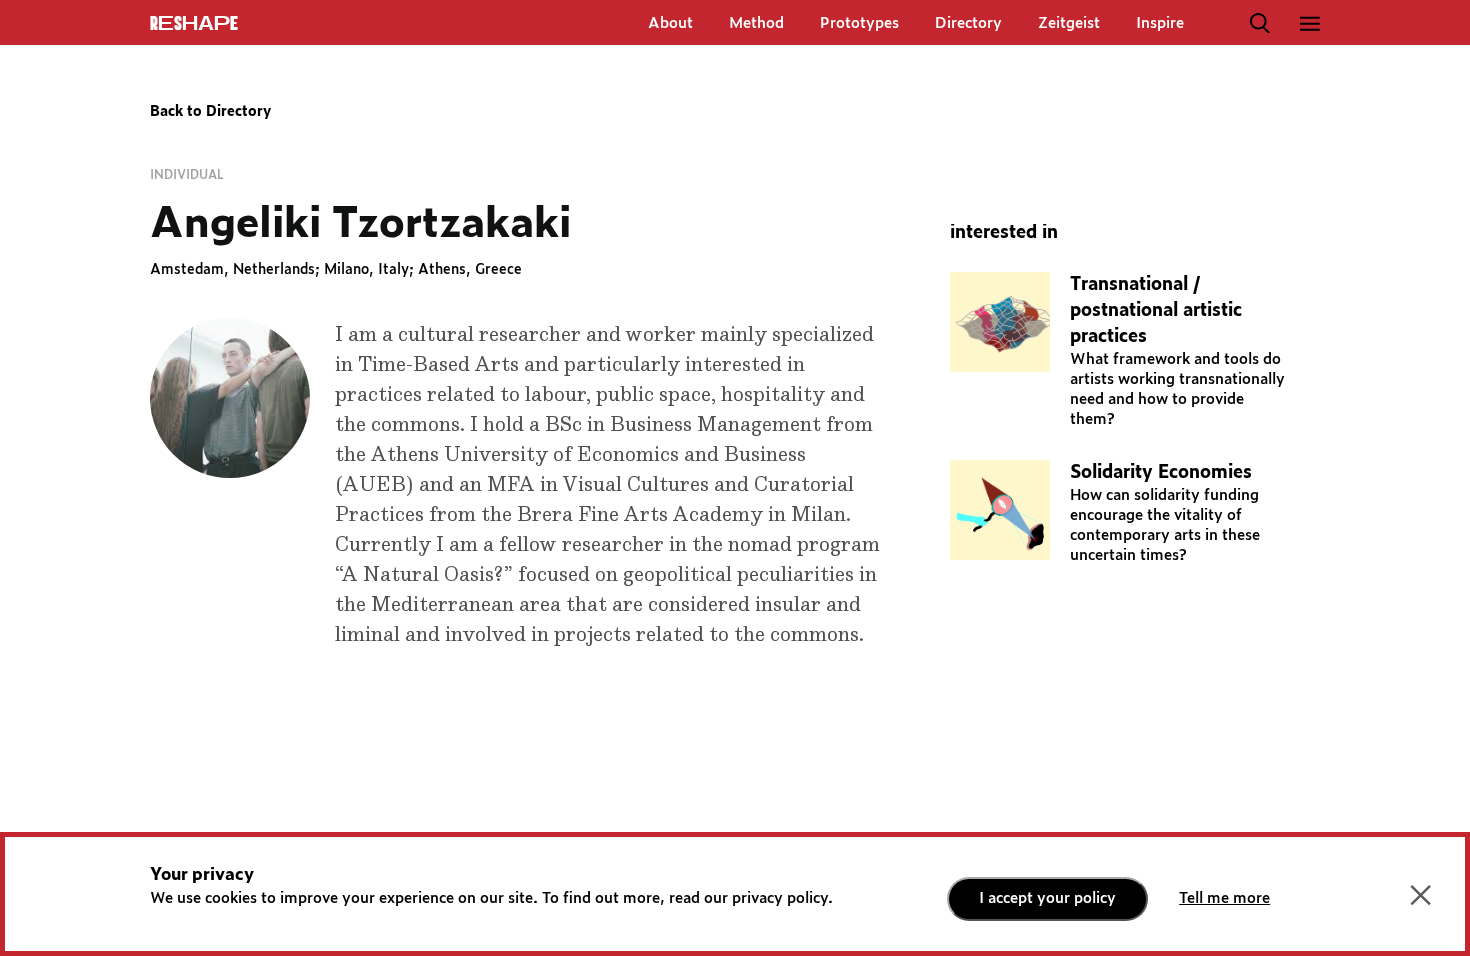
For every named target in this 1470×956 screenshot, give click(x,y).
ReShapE (194, 24)
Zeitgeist (1069, 23)
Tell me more (1224, 898)
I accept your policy (1047, 898)
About (670, 23)
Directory (968, 23)
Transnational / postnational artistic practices (1156, 311)
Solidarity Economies (1161, 473)
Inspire (1160, 23)
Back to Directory (210, 112)
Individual (187, 175)
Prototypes (859, 23)
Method (756, 23)
